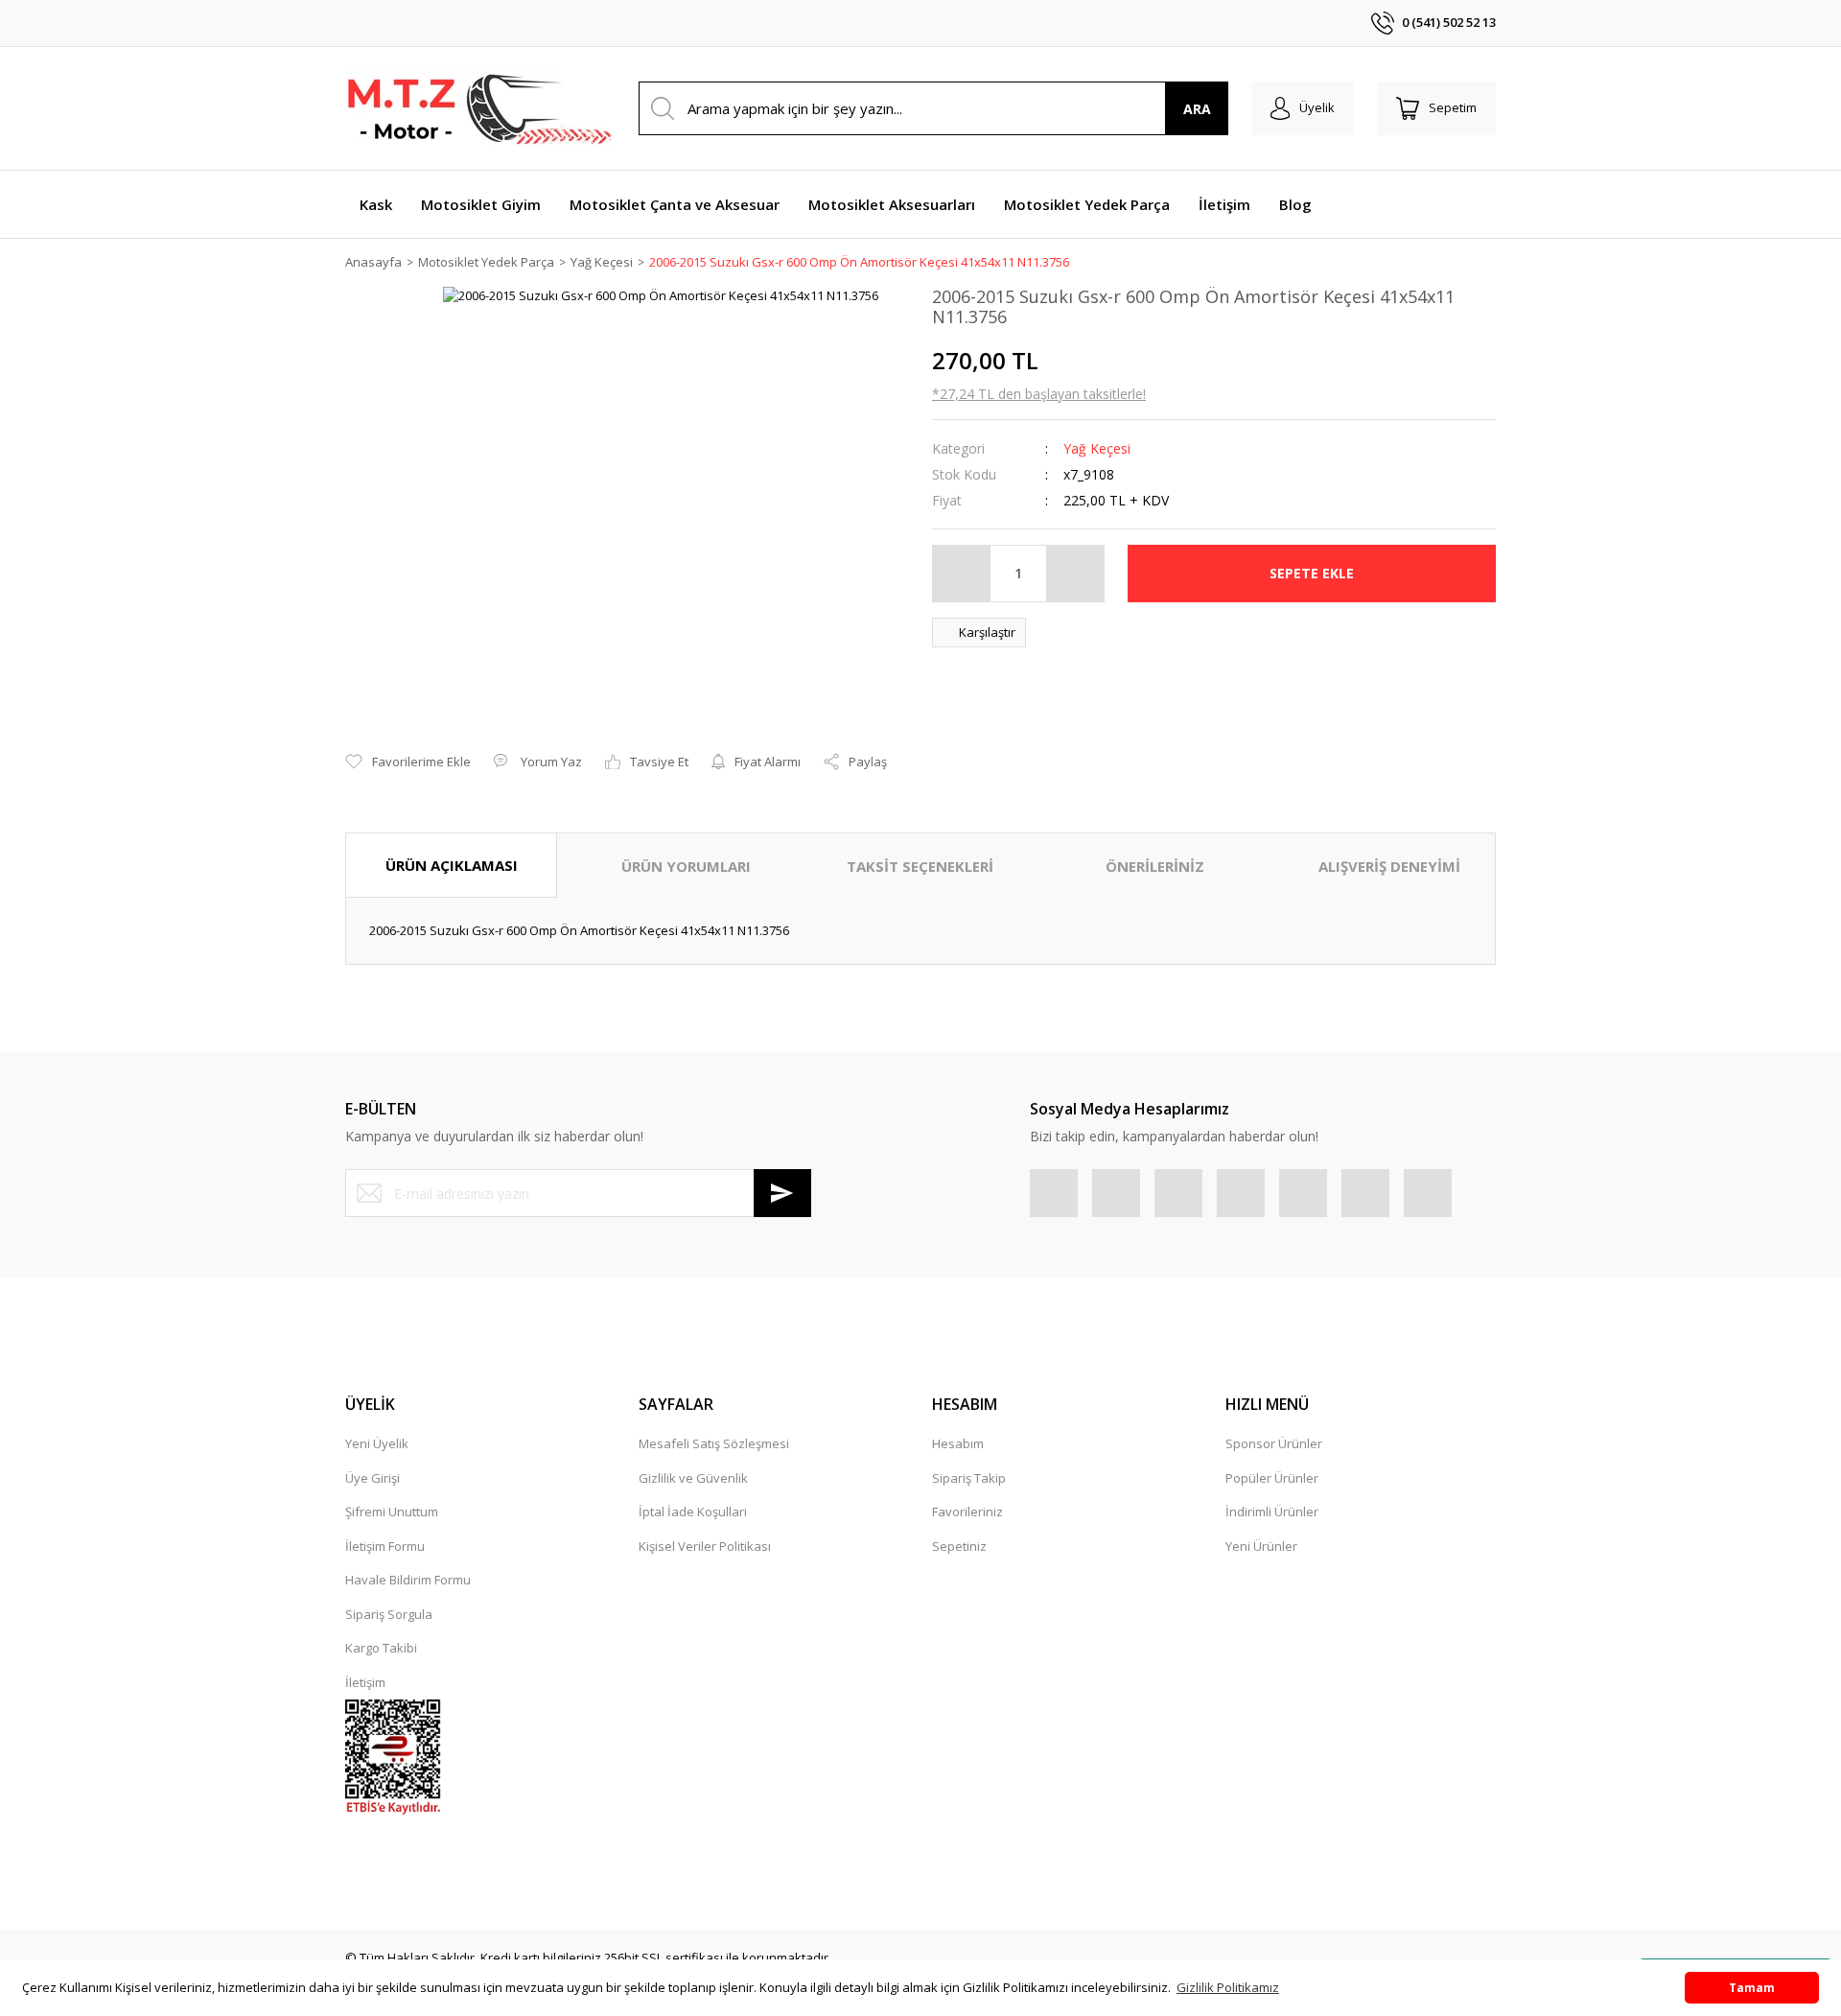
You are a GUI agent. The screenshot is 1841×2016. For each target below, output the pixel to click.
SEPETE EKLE (1312, 573)
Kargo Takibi (381, 1648)
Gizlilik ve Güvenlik (693, 1478)
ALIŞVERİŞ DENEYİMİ (1389, 866)
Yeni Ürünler (1261, 1546)
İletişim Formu (385, 1546)
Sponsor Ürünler (1274, 1443)
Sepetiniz (959, 1546)
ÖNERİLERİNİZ (1155, 866)
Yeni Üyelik (377, 1443)
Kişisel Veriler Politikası (705, 1546)
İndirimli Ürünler (1272, 1512)
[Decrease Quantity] (962, 574)
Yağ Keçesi (1097, 448)
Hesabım (958, 1443)
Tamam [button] (1752, 1987)
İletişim (365, 1682)
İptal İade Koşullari (693, 1512)
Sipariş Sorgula (389, 1614)
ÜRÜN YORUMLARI (686, 866)
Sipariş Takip (969, 1478)
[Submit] (782, 1193)
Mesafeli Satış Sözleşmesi (714, 1443)
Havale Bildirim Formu (408, 1580)
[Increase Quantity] (1075, 574)
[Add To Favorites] (408, 762)
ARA (1197, 109)
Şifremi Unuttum (392, 1512)
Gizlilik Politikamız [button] (1228, 1987)
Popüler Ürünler (1272, 1478)
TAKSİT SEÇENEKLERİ (920, 866)
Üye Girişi (373, 1478)
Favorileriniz (967, 1512)
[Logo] (479, 108)
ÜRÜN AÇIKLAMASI (452, 865)
